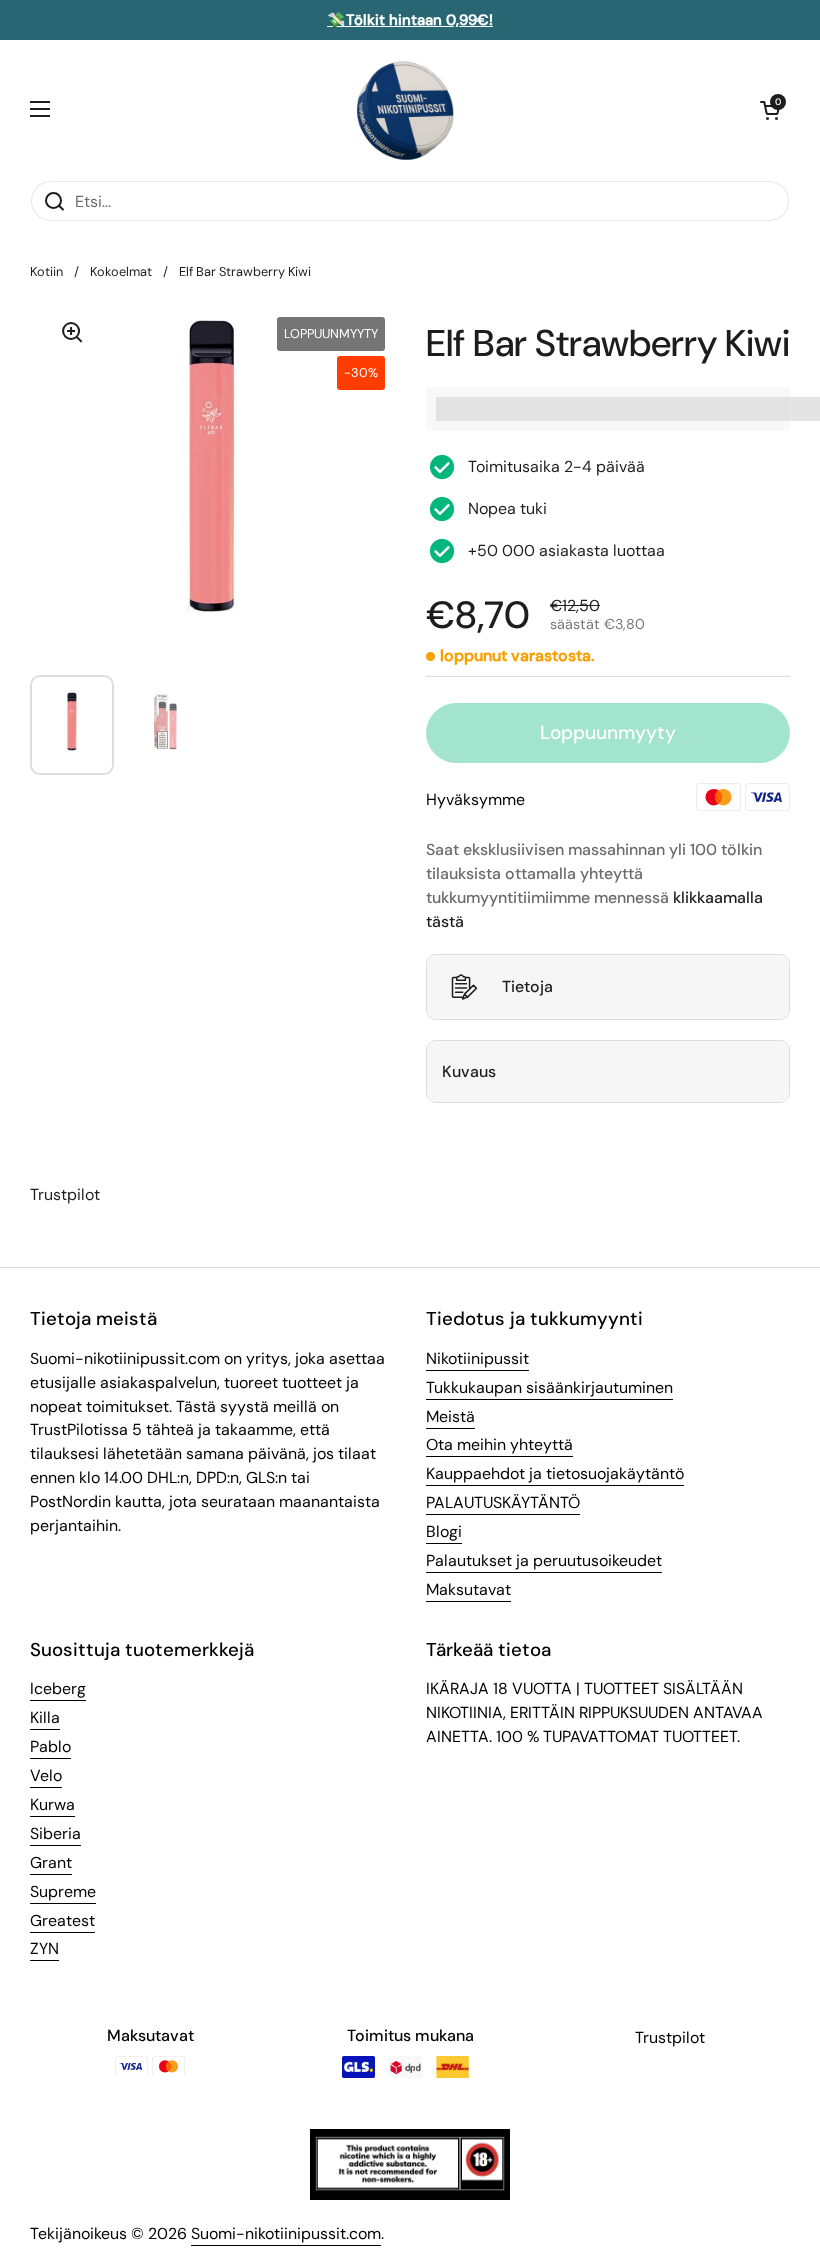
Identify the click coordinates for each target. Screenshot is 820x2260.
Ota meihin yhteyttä (499, 1444)
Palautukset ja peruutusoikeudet (544, 1560)
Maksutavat (468, 1589)
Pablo (50, 1746)
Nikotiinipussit (477, 1358)
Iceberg (58, 1688)
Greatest (62, 1920)
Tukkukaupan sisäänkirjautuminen (549, 1387)
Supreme (63, 1891)
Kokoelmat (121, 271)
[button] (770, 110)
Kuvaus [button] (469, 1071)
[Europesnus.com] (405, 110)
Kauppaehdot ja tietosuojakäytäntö (555, 1473)
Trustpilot (65, 1194)
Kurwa (52, 1804)
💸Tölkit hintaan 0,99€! (410, 20)
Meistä (450, 1416)
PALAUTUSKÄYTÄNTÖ (503, 1502)
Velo (46, 1775)
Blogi (444, 1531)
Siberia (55, 1833)
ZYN (44, 1948)
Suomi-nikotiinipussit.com (286, 2233)
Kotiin (46, 271)
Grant (51, 1862)
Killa (45, 1717)
